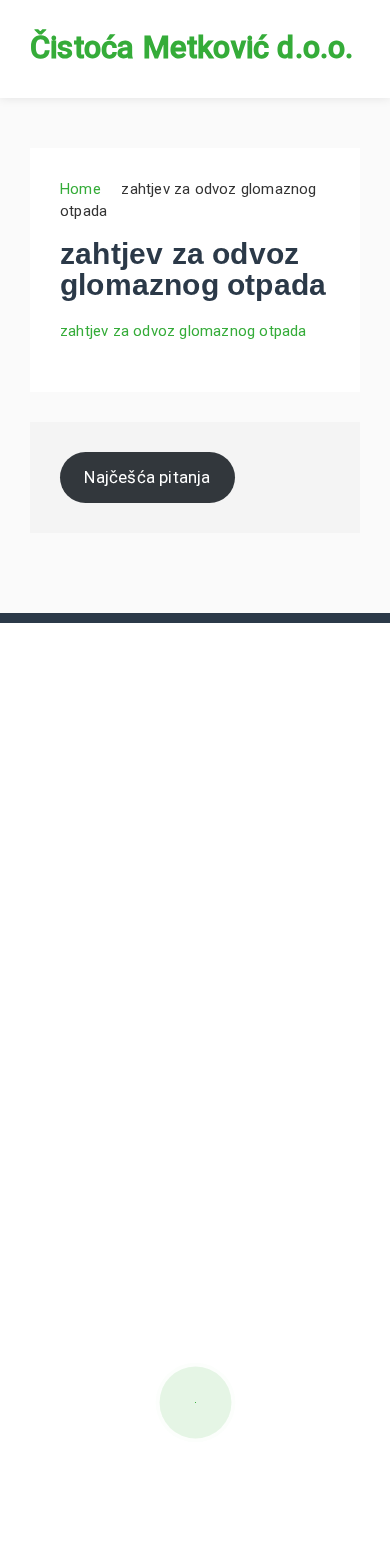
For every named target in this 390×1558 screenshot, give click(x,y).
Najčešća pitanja (147, 477)
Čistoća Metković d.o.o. (192, 47)
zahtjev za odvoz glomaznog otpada (183, 331)
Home (80, 189)
